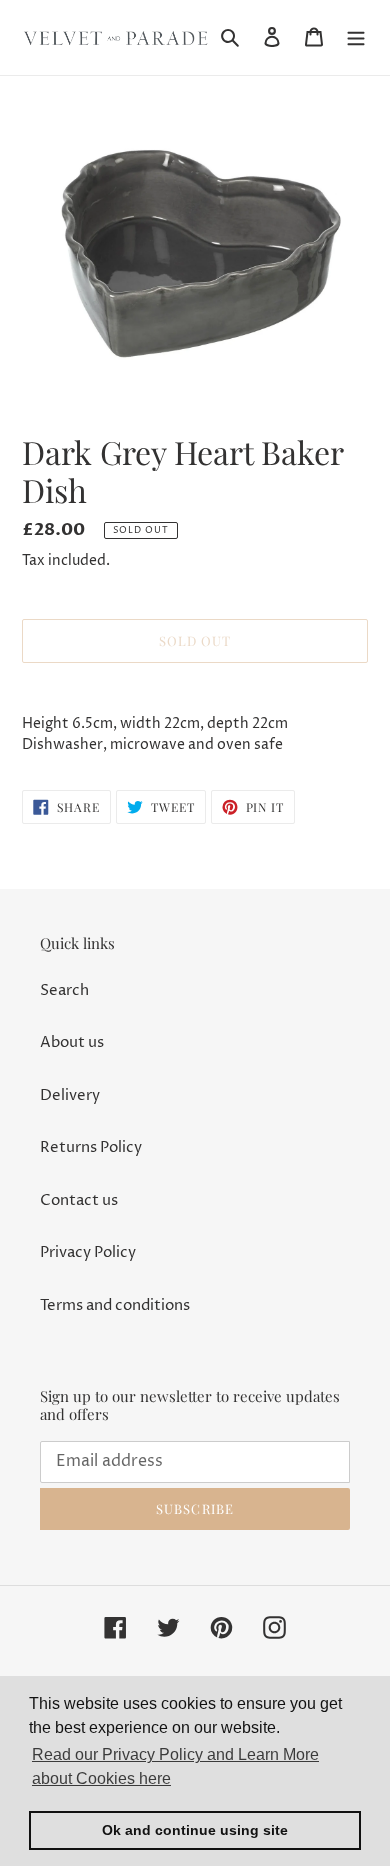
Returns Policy (91, 1147)
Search (64, 990)
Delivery (70, 1095)
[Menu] (356, 37)
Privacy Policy (88, 1252)
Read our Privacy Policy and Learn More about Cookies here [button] (175, 1766)
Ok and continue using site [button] (195, 1830)
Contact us (79, 1200)
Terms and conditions (115, 1305)
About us (72, 1042)
